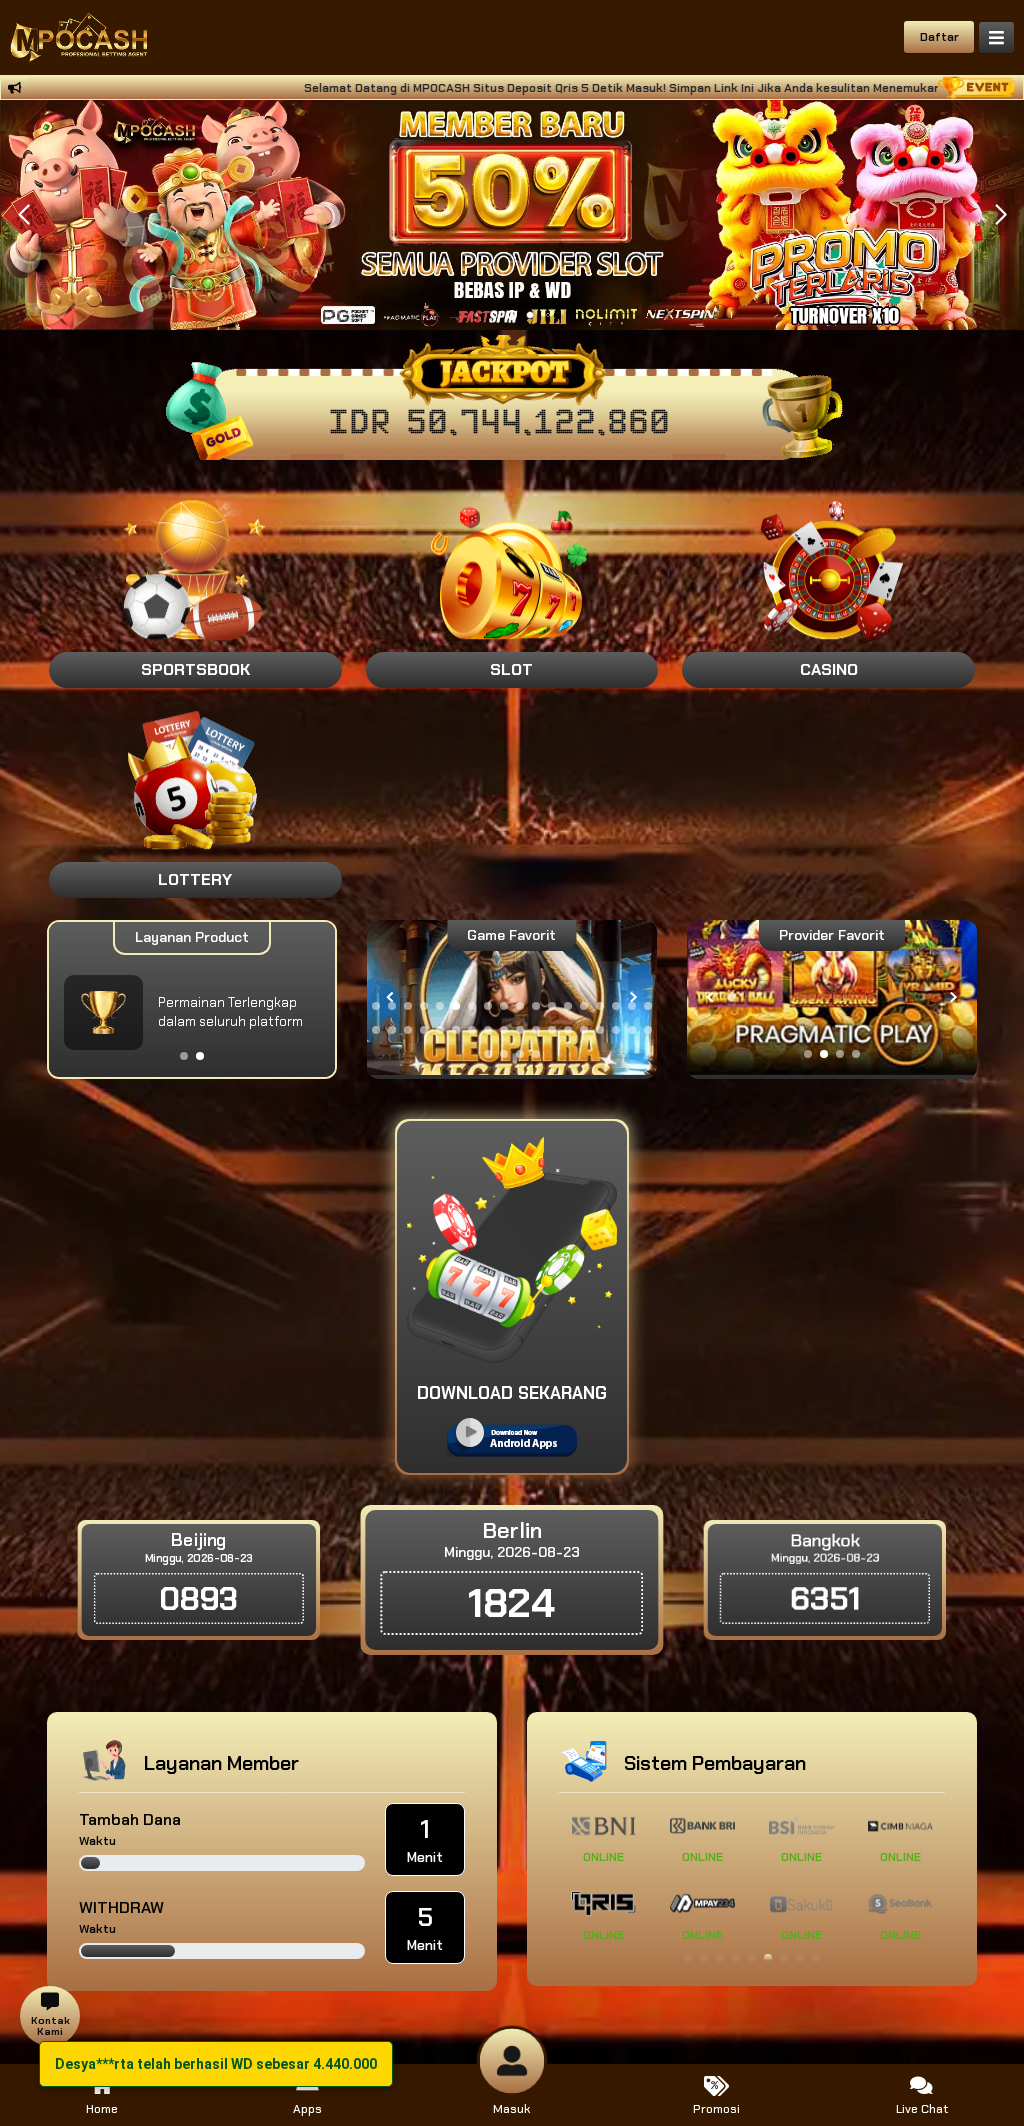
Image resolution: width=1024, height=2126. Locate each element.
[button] (1000, 215)
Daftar (939, 37)
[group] (832, 997)
